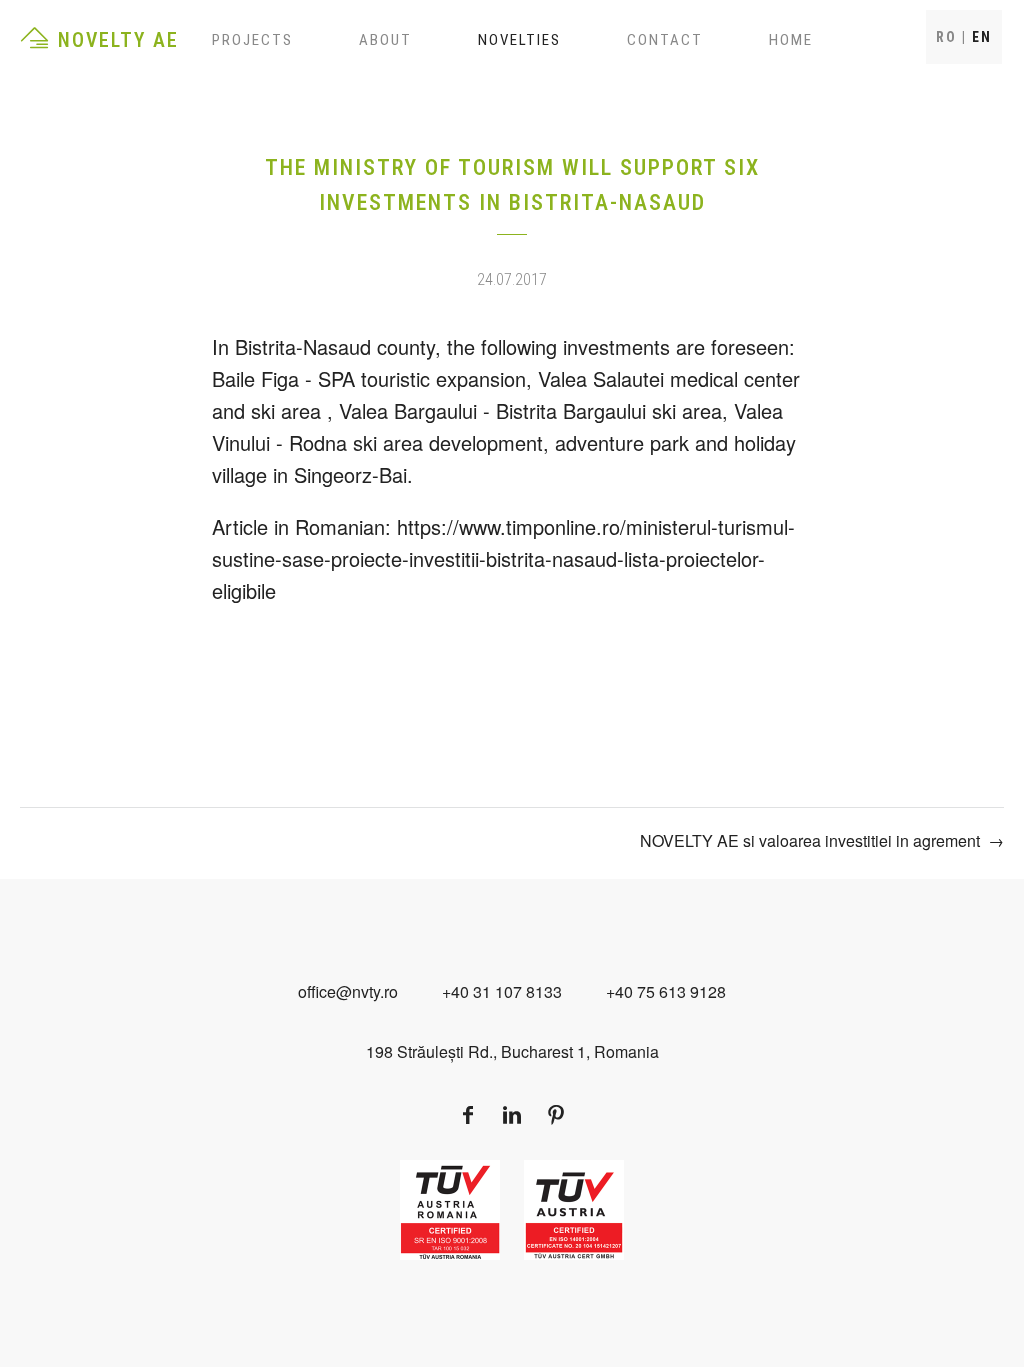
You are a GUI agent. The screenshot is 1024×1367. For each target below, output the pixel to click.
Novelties (519, 40)
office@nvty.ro (348, 991)
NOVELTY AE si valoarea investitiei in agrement (810, 840)
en (982, 37)
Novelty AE (118, 40)
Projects (252, 40)
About (385, 40)
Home (791, 40)
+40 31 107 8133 (502, 991)
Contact (665, 40)
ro (946, 37)
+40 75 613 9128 (666, 991)
